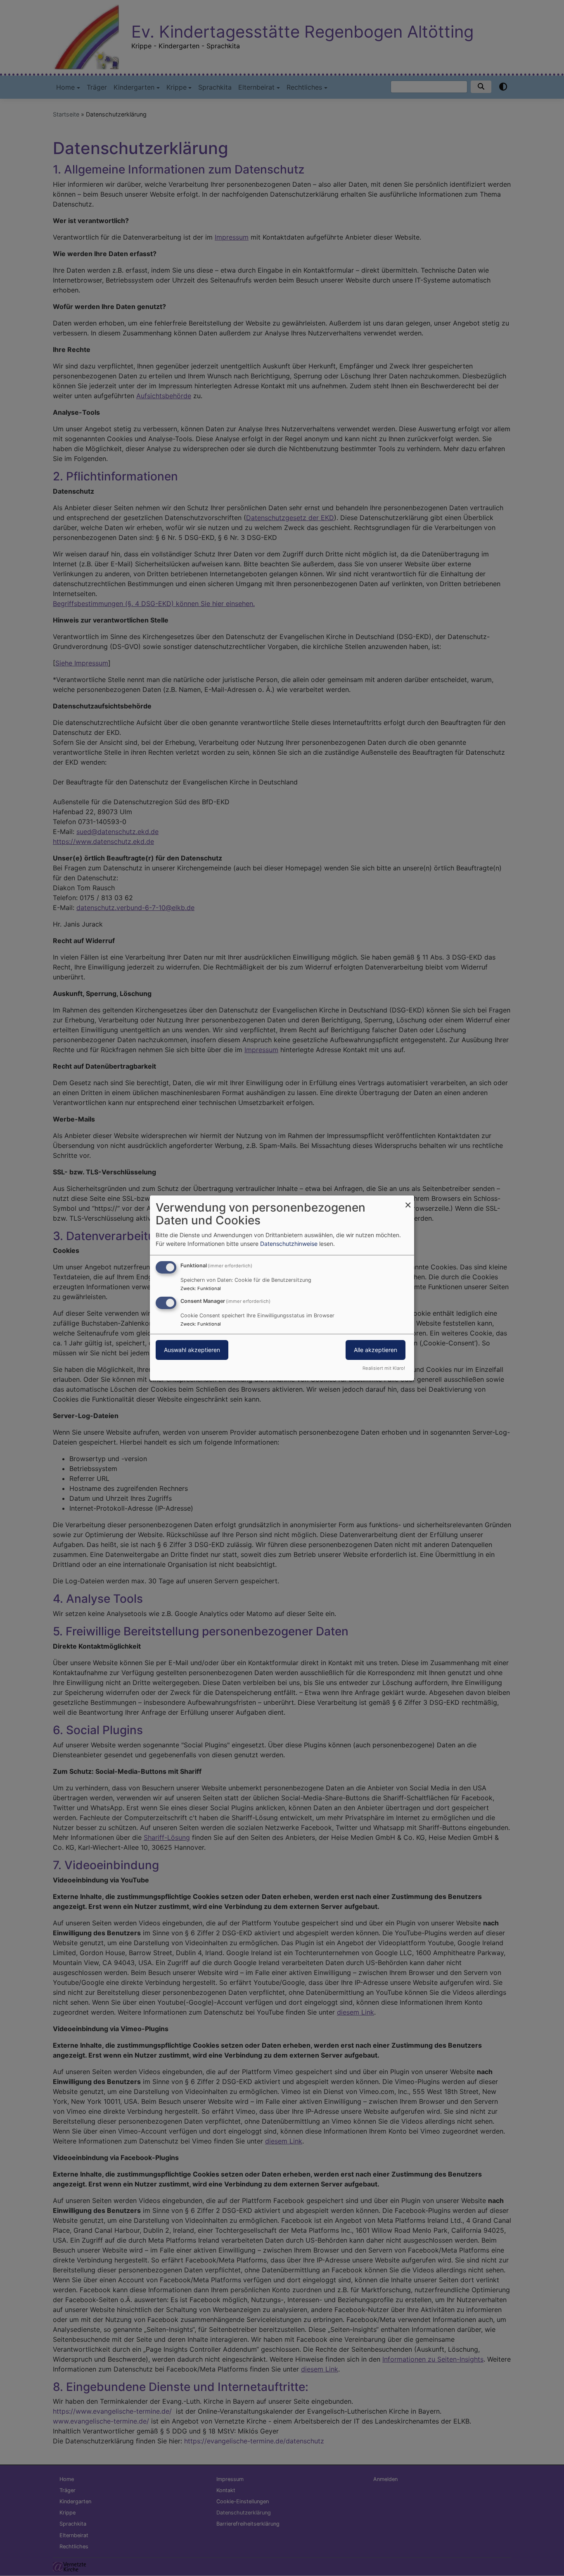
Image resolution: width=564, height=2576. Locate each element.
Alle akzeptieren (376, 1350)
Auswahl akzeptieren (192, 1350)
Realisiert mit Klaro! (384, 1368)
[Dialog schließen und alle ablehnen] (408, 1201)
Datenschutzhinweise (289, 1244)
